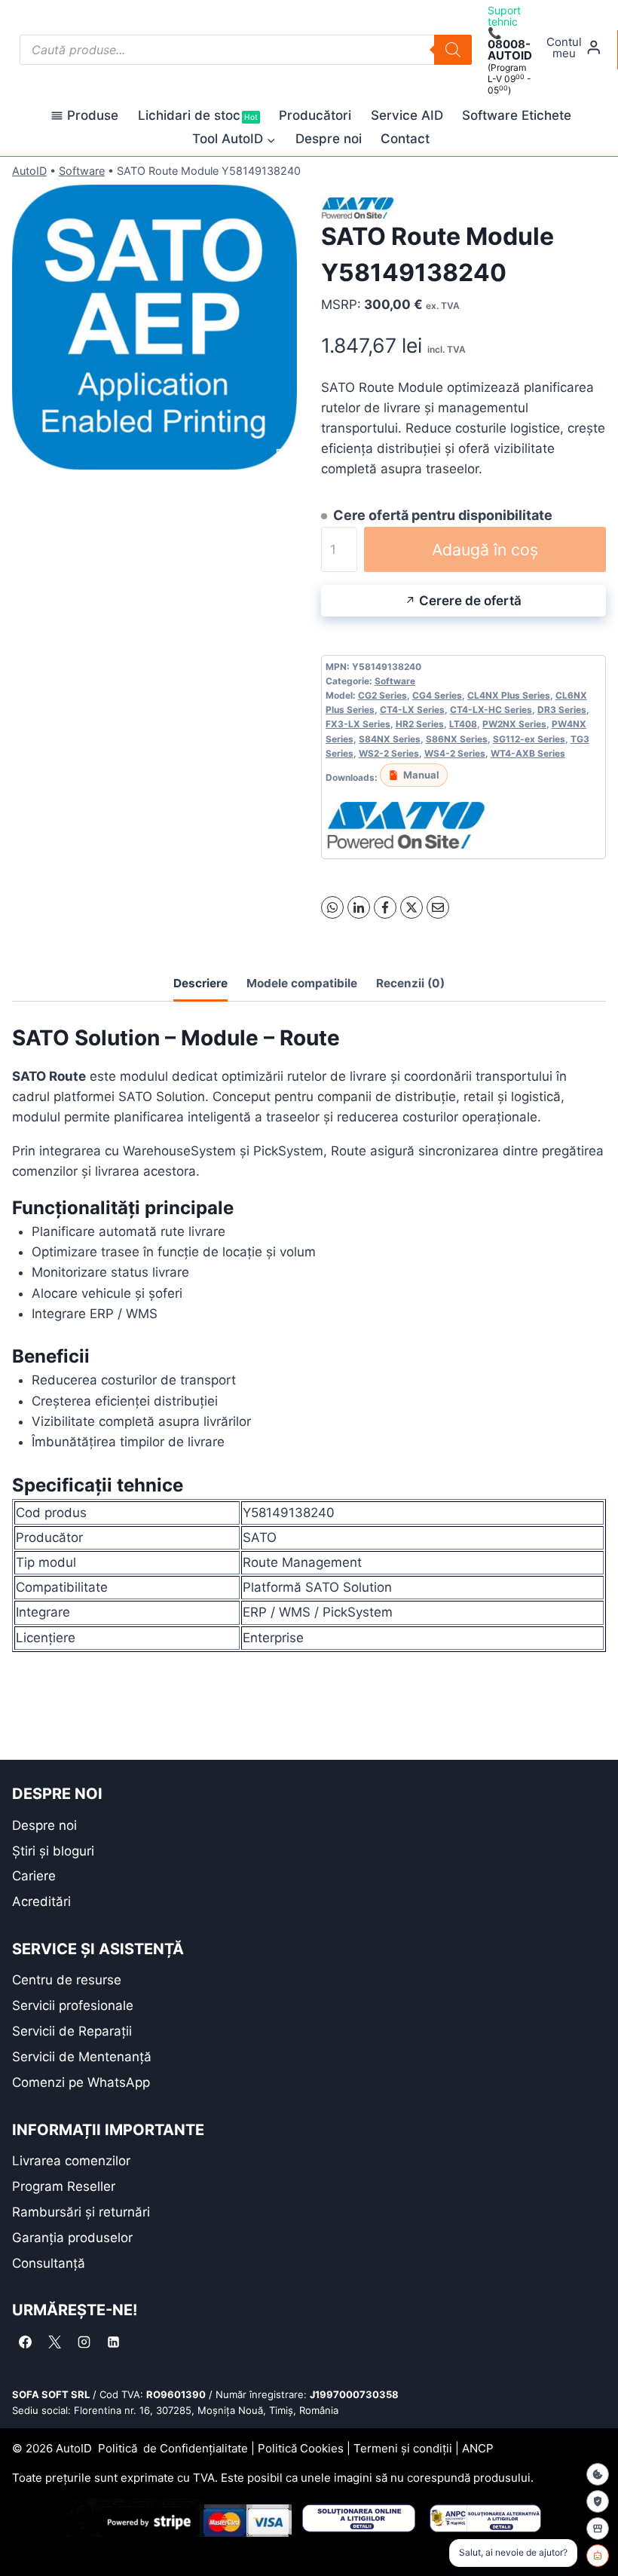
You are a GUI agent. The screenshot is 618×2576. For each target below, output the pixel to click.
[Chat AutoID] (598, 2556)
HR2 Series (420, 724)
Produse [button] (93, 115)
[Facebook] (385, 907)
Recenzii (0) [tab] (410, 983)
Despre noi (329, 139)
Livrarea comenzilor (71, 2161)
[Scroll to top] (23, 2538)
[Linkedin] (113, 2342)
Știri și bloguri (53, 1851)
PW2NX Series (514, 724)
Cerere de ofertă (470, 601)
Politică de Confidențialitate (173, 2448)
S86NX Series (457, 739)
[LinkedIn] (359, 907)
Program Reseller (64, 2186)
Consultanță (49, 2263)
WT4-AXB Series (528, 753)
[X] (411, 907)
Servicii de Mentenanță (82, 2057)
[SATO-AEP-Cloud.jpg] (154, 327)
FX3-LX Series (358, 724)
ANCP (478, 2448)
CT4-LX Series (412, 710)
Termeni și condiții (403, 2448)
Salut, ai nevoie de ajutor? (513, 2552)
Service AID (407, 115)
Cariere (34, 1876)
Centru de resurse (67, 1980)
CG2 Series (382, 695)
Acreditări (41, 1901)
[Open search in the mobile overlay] (246, 50)
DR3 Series (562, 710)
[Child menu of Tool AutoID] (234, 139)
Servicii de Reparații (72, 2031)
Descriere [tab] (200, 983)
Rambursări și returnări (81, 2212)
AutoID (29, 171)
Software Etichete (517, 115)
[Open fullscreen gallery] (282, 454)
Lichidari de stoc (198, 115)
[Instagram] (84, 2342)
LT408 (463, 724)
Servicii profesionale (73, 2005)
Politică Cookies (301, 2448)
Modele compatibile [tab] (302, 983)
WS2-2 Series (389, 753)
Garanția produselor (72, 2238)
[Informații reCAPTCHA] (598, 2501)
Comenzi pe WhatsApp (81, 2082)
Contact (405, 139)
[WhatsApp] (332, 907)
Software (82, 171)
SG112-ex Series (529, 739)
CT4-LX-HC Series (491, 710)
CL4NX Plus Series (509, 695)
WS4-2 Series (455, 753)
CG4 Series (437, 695)
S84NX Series (390, 739)
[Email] (438, 907)
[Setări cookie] (598, 2474)
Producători (315, 115)
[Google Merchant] (598, 2529)
